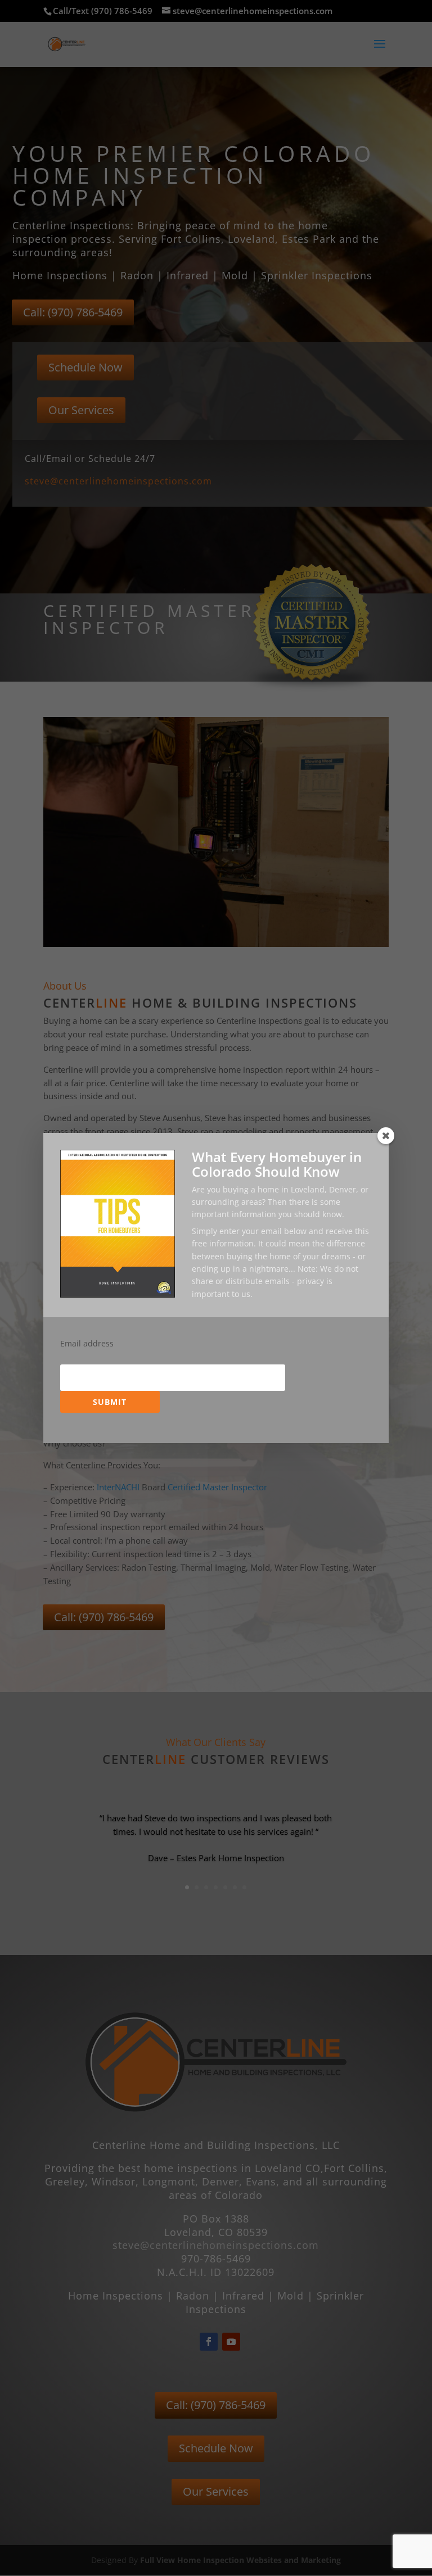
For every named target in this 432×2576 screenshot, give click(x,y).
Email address (87, 1344)
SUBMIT (110, 1402)
